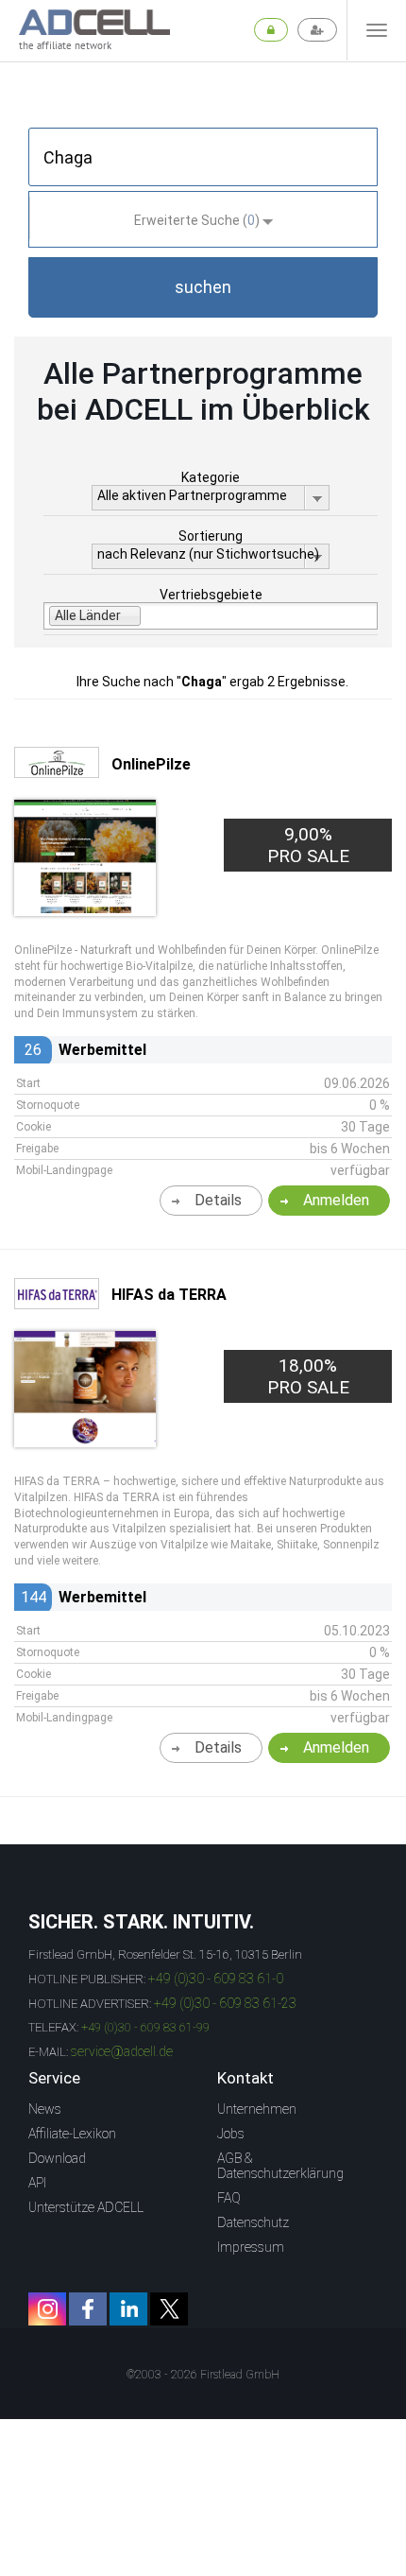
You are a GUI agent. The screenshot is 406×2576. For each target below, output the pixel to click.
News (45, 2109)
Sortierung (211, 536)
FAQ (229, 2198)
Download (57, 2158)
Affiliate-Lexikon (72, 2134)
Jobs (231, 2134)
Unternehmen (257, 2109)
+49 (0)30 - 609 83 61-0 (216, 1979)
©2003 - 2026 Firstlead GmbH (203, 2375)
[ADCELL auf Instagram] (47, 2309)
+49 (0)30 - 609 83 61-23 (225, 2003)
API (37, 2183)
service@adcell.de (122, 2051)
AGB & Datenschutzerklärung (280, 2166)
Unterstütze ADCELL (86, 2207)
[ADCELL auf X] (169, 2309)
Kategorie (211, 477)
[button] (203, 287)
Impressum (251, 2247)
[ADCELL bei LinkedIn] (128, 2309)
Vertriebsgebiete (211, 595)
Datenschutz (253, 2222)
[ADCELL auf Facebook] (88, 2309)
